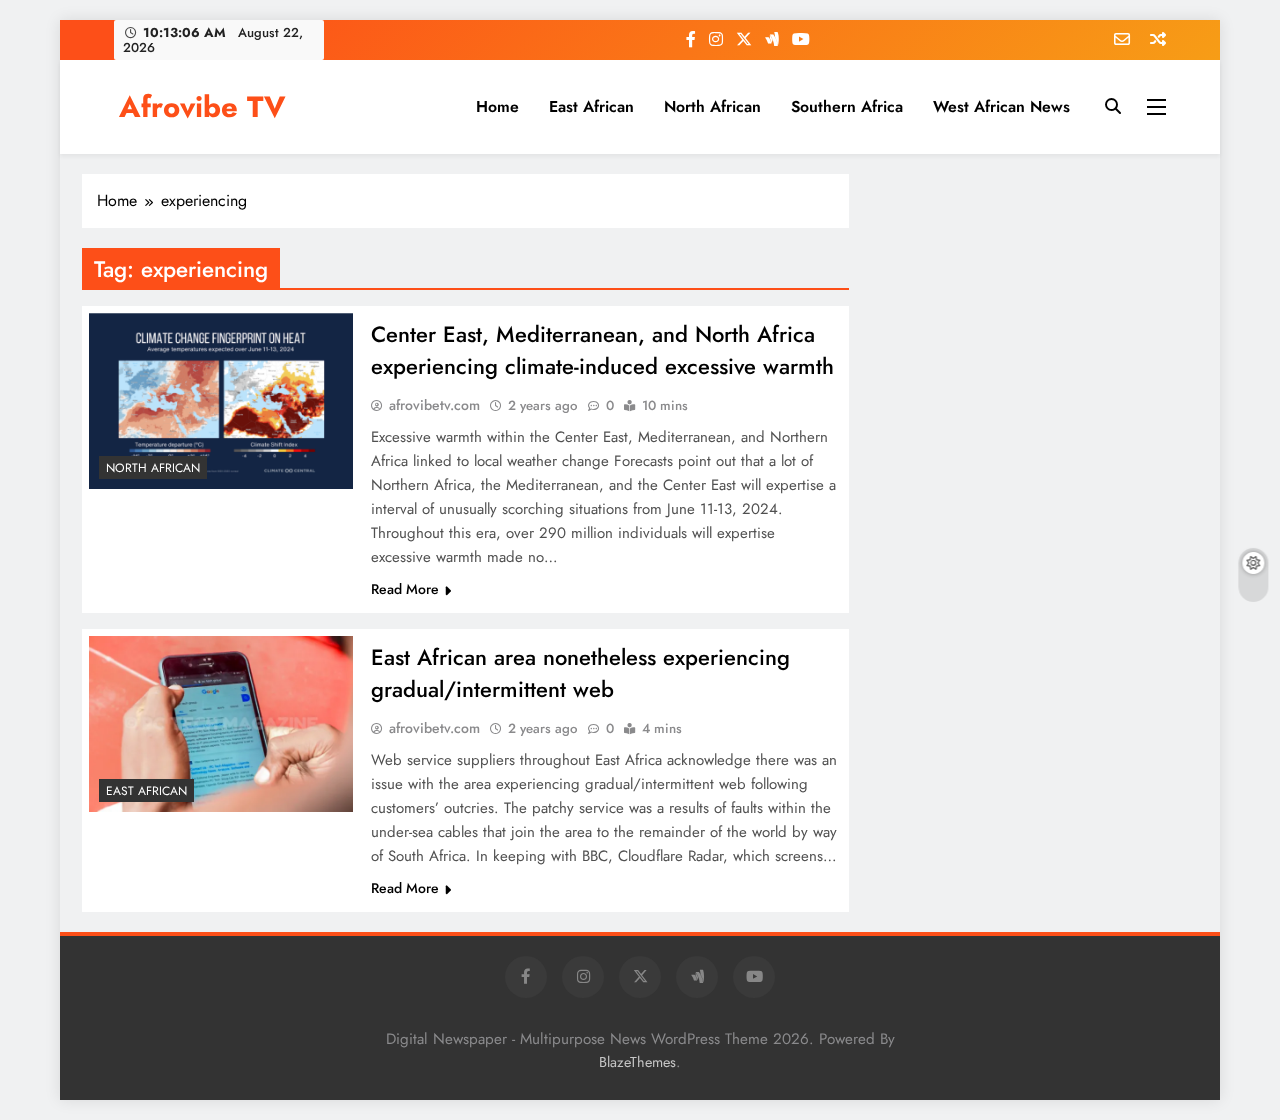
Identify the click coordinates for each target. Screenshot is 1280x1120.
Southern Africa (847, 106)
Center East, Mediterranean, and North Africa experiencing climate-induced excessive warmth (602, 350)
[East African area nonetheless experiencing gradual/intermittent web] (221, 724)
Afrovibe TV (202, 107)
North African (712, 106)
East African (591, 106)
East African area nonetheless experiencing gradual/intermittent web (580, 673)
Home (497, 106)
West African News (1001, 106)
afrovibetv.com (434, 405)
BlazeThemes (637, 1062)
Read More (405, 589)
